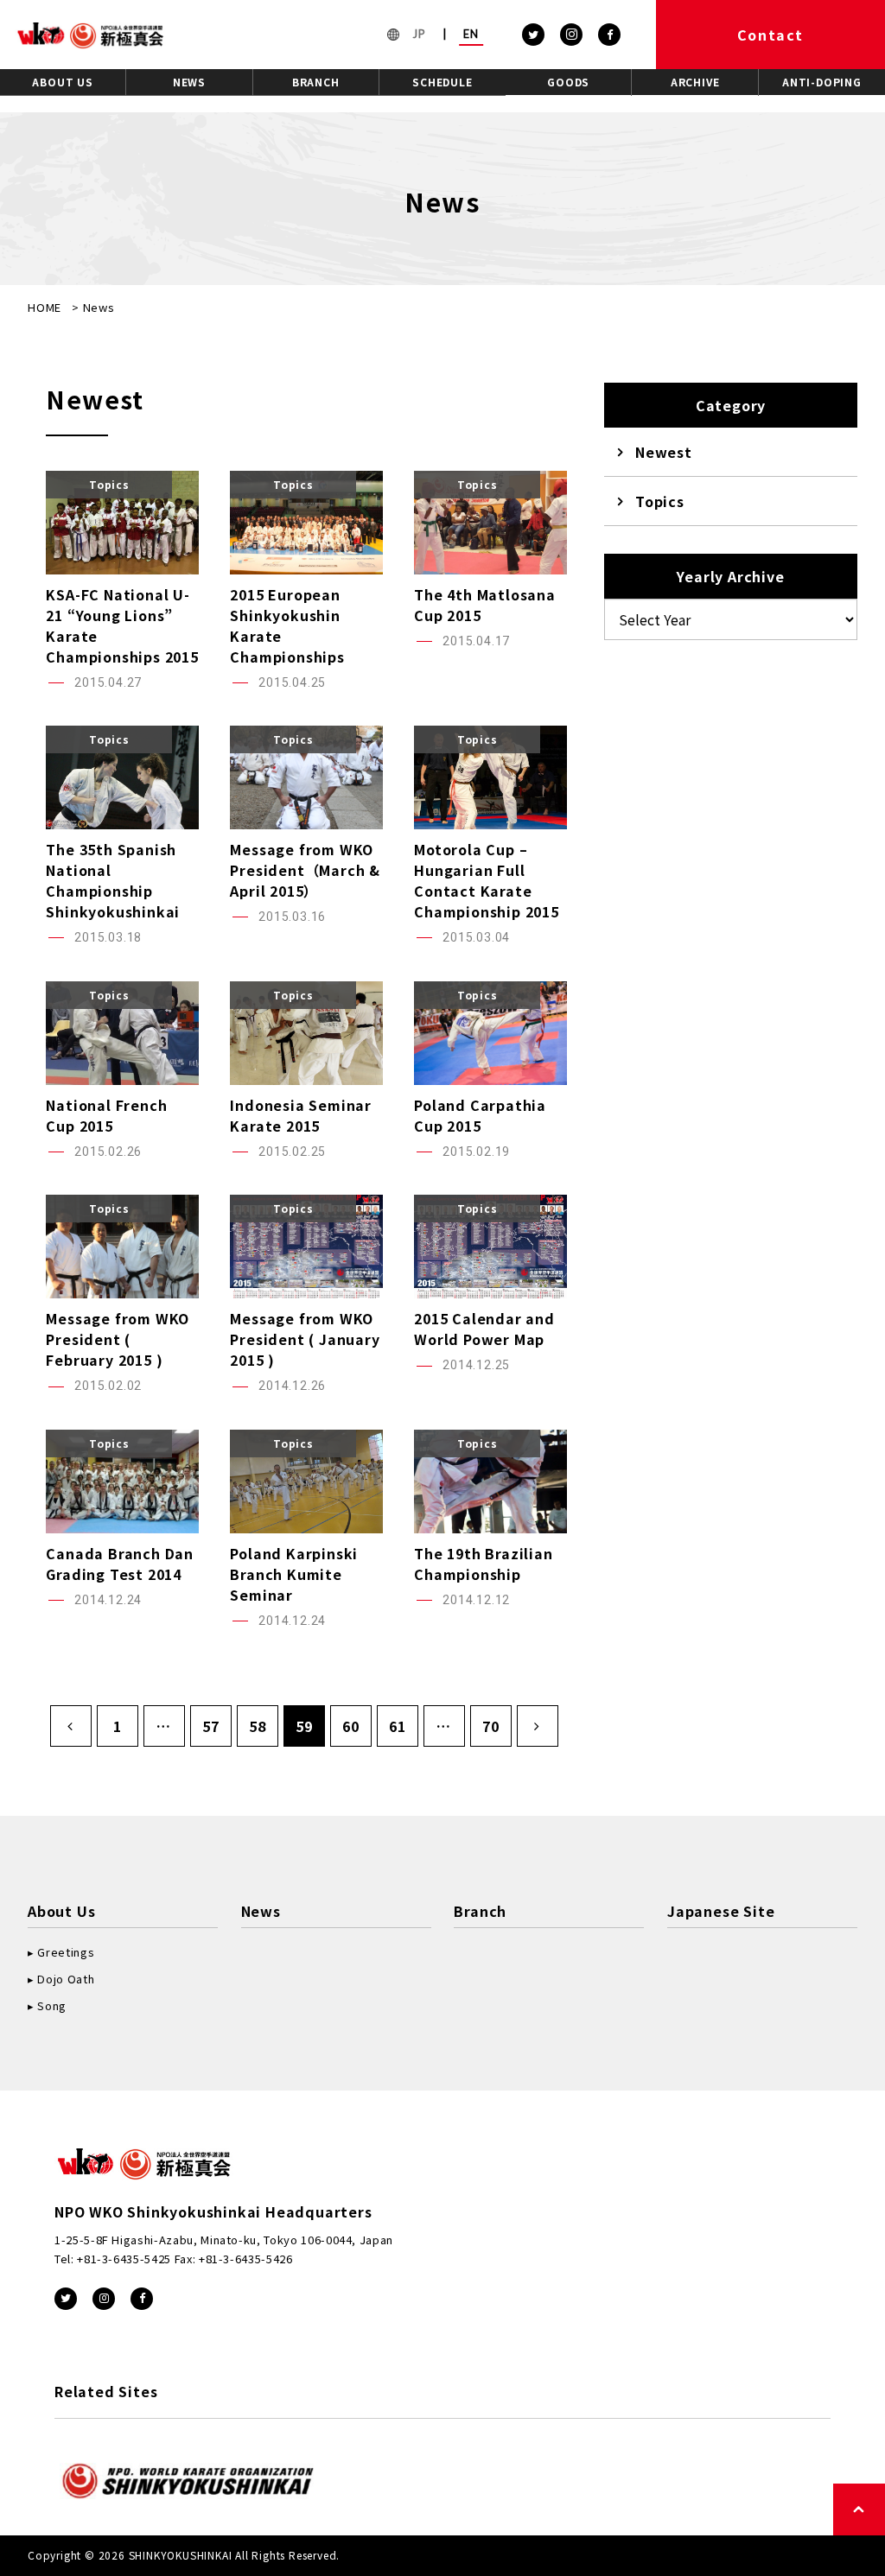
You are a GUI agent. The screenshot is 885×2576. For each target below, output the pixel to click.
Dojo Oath (66, 1979)
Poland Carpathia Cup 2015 (480, 1115)
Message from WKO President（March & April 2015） (305, 870)
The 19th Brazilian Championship (483, 1564)
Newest (664, 452)
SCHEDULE (442, 82)
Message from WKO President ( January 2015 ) (305, 1339)
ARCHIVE (695, 82)
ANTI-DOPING (822, 82)
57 (211, 1726)
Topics (660, 501)
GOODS (568, 82)
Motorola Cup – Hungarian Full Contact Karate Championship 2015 (487, 880)
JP (419, 34)
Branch (480, 1911)
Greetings (66, 1952)
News (261, 1911)
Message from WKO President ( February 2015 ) (118, 1339)
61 (398, 1726)
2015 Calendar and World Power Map (484, 1329)
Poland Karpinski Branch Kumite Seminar (294, 1574)
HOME (45, 307)
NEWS (189, 82)
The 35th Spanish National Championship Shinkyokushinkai (113, 880)
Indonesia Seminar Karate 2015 (301, 1115)
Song (52, 2005)
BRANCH (316, 82)
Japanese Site (721, 1911)
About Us (61, 1911)
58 (258, 1726)
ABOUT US (62, 82)
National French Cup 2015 (106, 1115)
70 (491, 1726)
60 (351, 1726)
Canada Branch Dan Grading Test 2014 (120, 1564)
